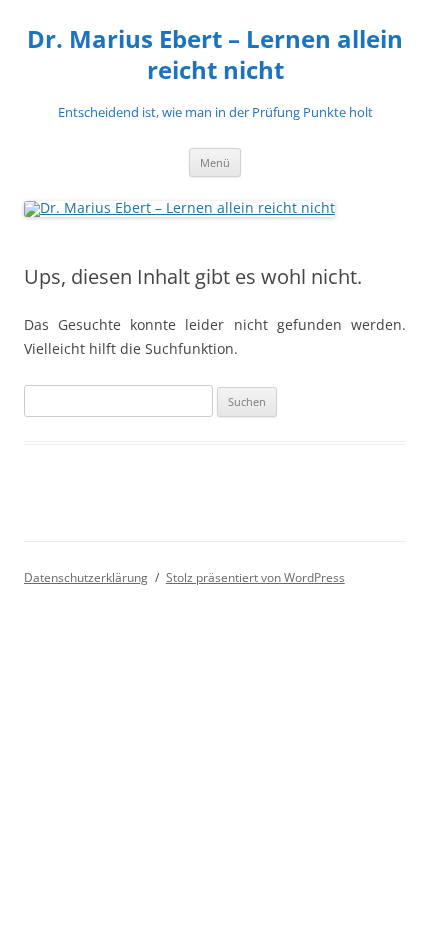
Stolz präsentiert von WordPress (255, 577)
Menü (215, 162)
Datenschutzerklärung (86, 577)
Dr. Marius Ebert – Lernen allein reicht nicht (215, 55)
